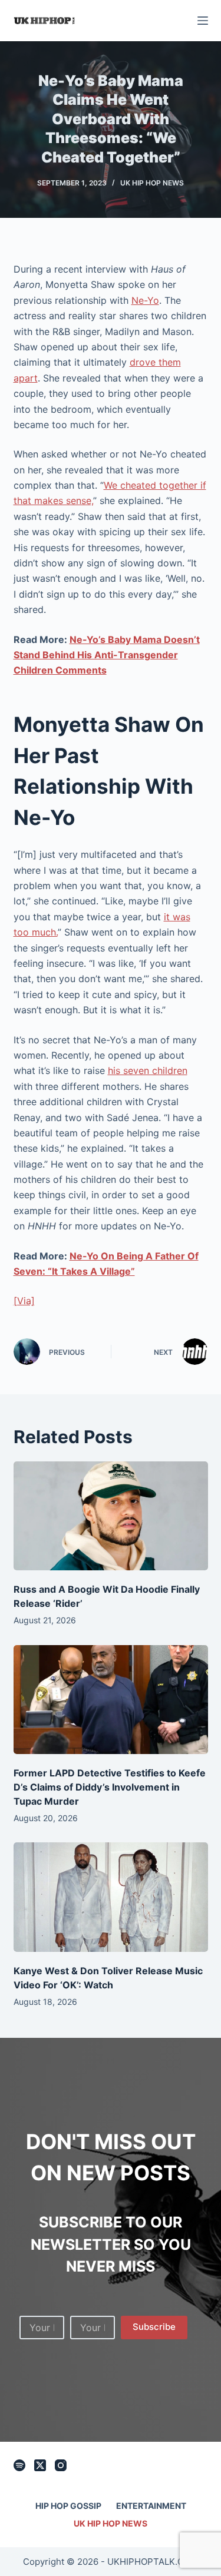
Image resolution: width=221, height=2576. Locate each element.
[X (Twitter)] (40, 2465)
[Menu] (203, 21)
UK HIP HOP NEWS (152, 183)
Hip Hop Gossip (68, 2506)
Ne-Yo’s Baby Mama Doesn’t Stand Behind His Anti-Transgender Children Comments (107, 655)
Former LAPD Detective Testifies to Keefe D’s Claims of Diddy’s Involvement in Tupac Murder (110, 1787)
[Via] (24, 1301)
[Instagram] (61, 2465)
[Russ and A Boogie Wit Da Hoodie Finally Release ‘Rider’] (111, 1516)
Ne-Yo (145, 300)
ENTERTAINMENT (151, 2506)
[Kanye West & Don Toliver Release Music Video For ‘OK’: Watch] (111, 1897)
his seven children (148, 1070)
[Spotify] (19, 2465)
